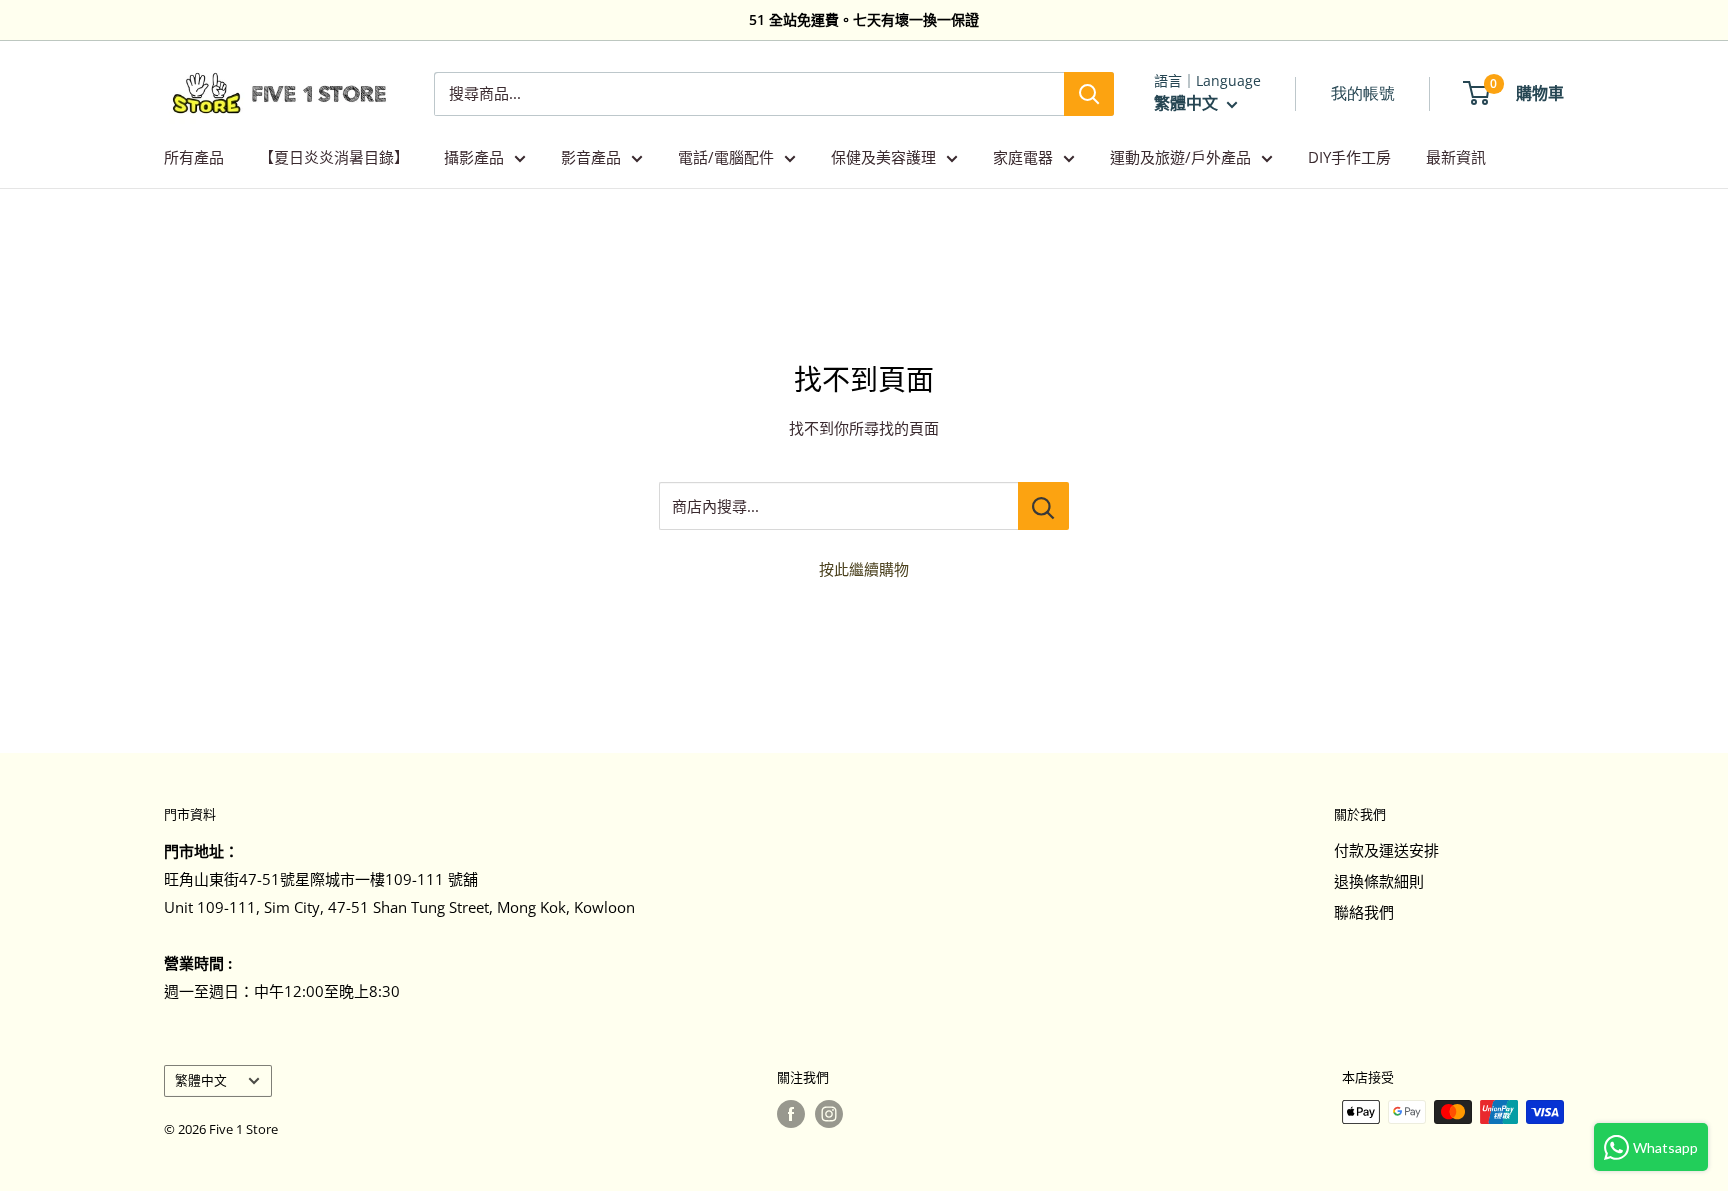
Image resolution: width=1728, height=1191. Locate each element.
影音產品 (591, 157)
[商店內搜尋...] (1043, 506)
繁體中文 (201, 1080)
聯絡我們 (1364, 912)
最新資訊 (1456, 157)
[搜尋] (1089, 94)
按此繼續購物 (864, 569)
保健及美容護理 (883, 157)
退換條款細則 (1379, 881)
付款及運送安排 (1386, 850)
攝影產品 (474, 157)
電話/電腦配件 (726, 157)
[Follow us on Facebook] (791, 1114)
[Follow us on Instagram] (829, 1114)
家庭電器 (1023, 157)
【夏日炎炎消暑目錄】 (334, 157)
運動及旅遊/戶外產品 (1180, 157)
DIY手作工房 (1349, 157)
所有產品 (194, 157)
